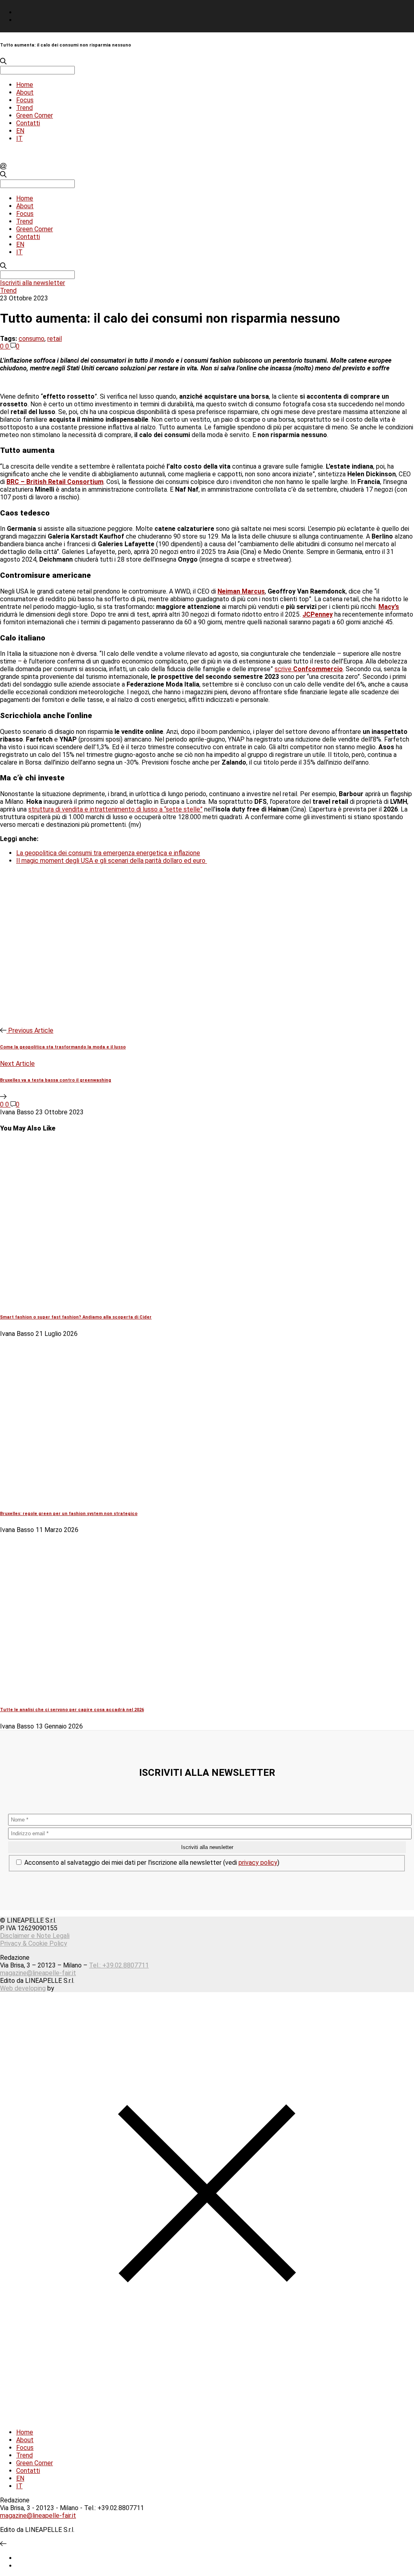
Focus (25, 100)
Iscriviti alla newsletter (33, 283)
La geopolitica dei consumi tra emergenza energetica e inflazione (108, 853)
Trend (24, 108)
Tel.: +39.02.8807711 (119, 1965)
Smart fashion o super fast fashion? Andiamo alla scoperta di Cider (76, 1317)
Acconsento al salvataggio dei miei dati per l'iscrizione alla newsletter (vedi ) (151, 1863)
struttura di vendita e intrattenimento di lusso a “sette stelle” (115, 809)
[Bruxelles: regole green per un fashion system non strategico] (137, 1497)
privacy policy (258, 1863)
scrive (309, 669)
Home (25, 85)
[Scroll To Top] (3, 2544)
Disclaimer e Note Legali (35, 1936)
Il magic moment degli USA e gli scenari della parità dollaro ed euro (112, 861)
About (25, 92)
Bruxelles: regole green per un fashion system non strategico (69, 1514)
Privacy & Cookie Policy (34, 1943)
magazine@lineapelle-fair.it (38, 1973)
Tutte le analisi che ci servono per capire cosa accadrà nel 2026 (72, 1710)
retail (55, 339)
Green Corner (35, 115)
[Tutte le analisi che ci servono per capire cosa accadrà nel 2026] (137, 1693)
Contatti (28, 123)
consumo (32, 339)
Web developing (23, 1988)
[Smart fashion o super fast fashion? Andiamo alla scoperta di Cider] (137, 1301)
